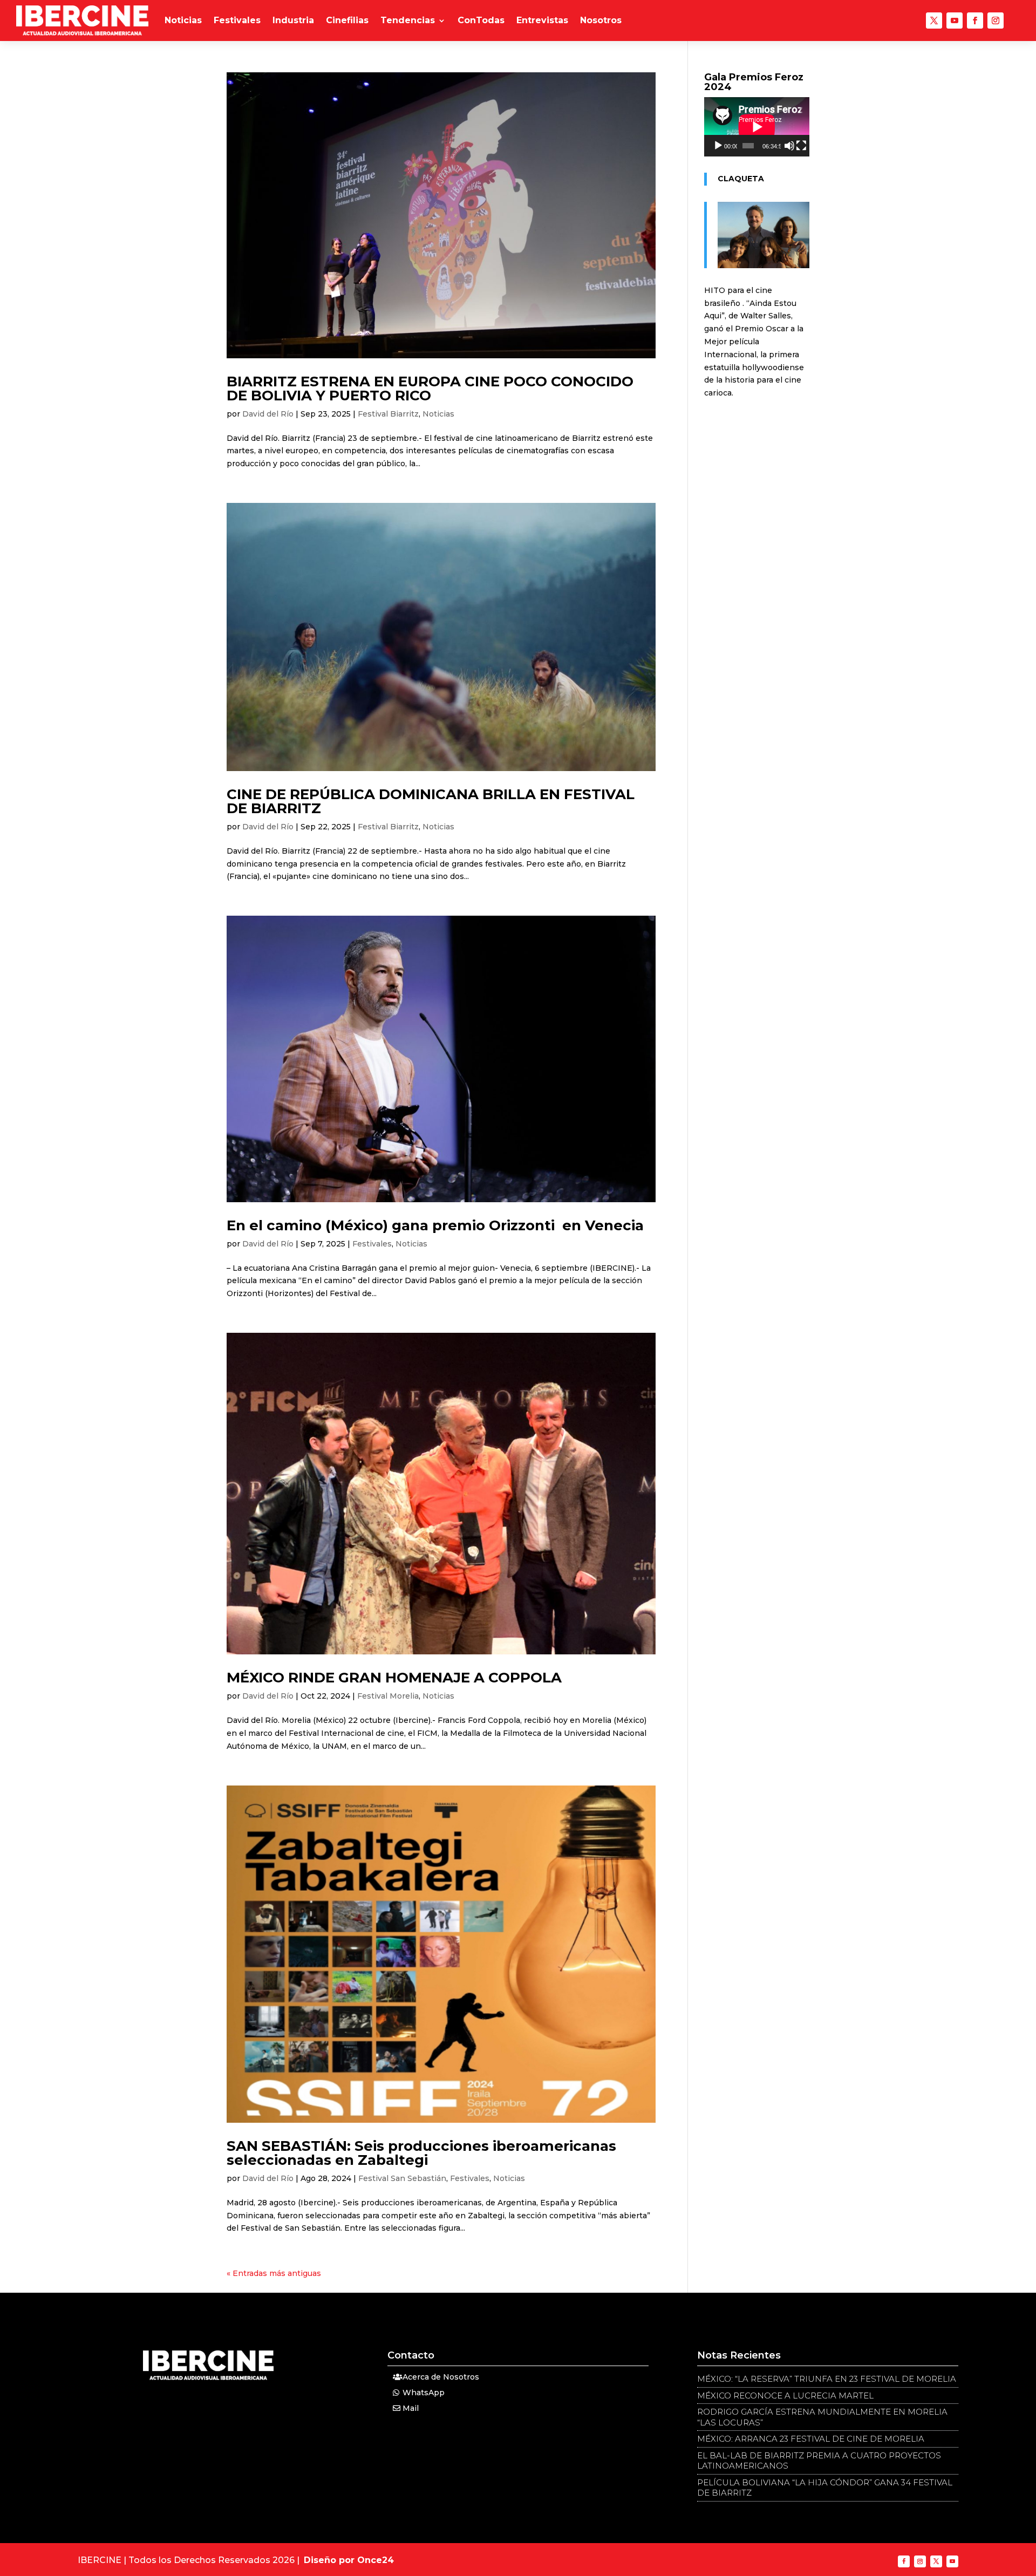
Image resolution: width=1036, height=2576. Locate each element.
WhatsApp (424, 2393)
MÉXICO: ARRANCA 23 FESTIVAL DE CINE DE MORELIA (811, 2439)
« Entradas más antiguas (274, 2273)
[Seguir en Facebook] (975, 21)
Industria (293, 20)
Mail (411, 2408)
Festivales (237, 20)
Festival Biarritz (388, 414)
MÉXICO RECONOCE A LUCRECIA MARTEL (785, 2396)
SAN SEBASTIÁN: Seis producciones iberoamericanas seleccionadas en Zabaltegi (421, 2153)
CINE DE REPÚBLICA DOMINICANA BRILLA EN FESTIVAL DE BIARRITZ (431, 801)
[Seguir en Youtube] (955, 21)
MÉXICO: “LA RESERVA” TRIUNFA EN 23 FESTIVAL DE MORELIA (827, 2379)
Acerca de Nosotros (441, 2377)
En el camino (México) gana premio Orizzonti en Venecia (435, 1225)
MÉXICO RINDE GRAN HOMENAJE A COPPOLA (394, 1678)
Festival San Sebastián (402, 2178)
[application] (757, 127)
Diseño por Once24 (349, 2560)
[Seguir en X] (934, 21)
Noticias (183, 20)
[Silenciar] (789, 146)
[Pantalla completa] (801, 146)
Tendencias (408, 20)
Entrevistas (542, 20)
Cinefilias (347, 20)
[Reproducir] (718, 146)
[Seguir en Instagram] (996, 21)
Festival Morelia (388, 1696)
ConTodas (481, 20)
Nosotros (601, 20)
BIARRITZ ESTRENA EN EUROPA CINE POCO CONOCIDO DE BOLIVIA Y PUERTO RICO (430, 389)
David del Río (268, 414)
